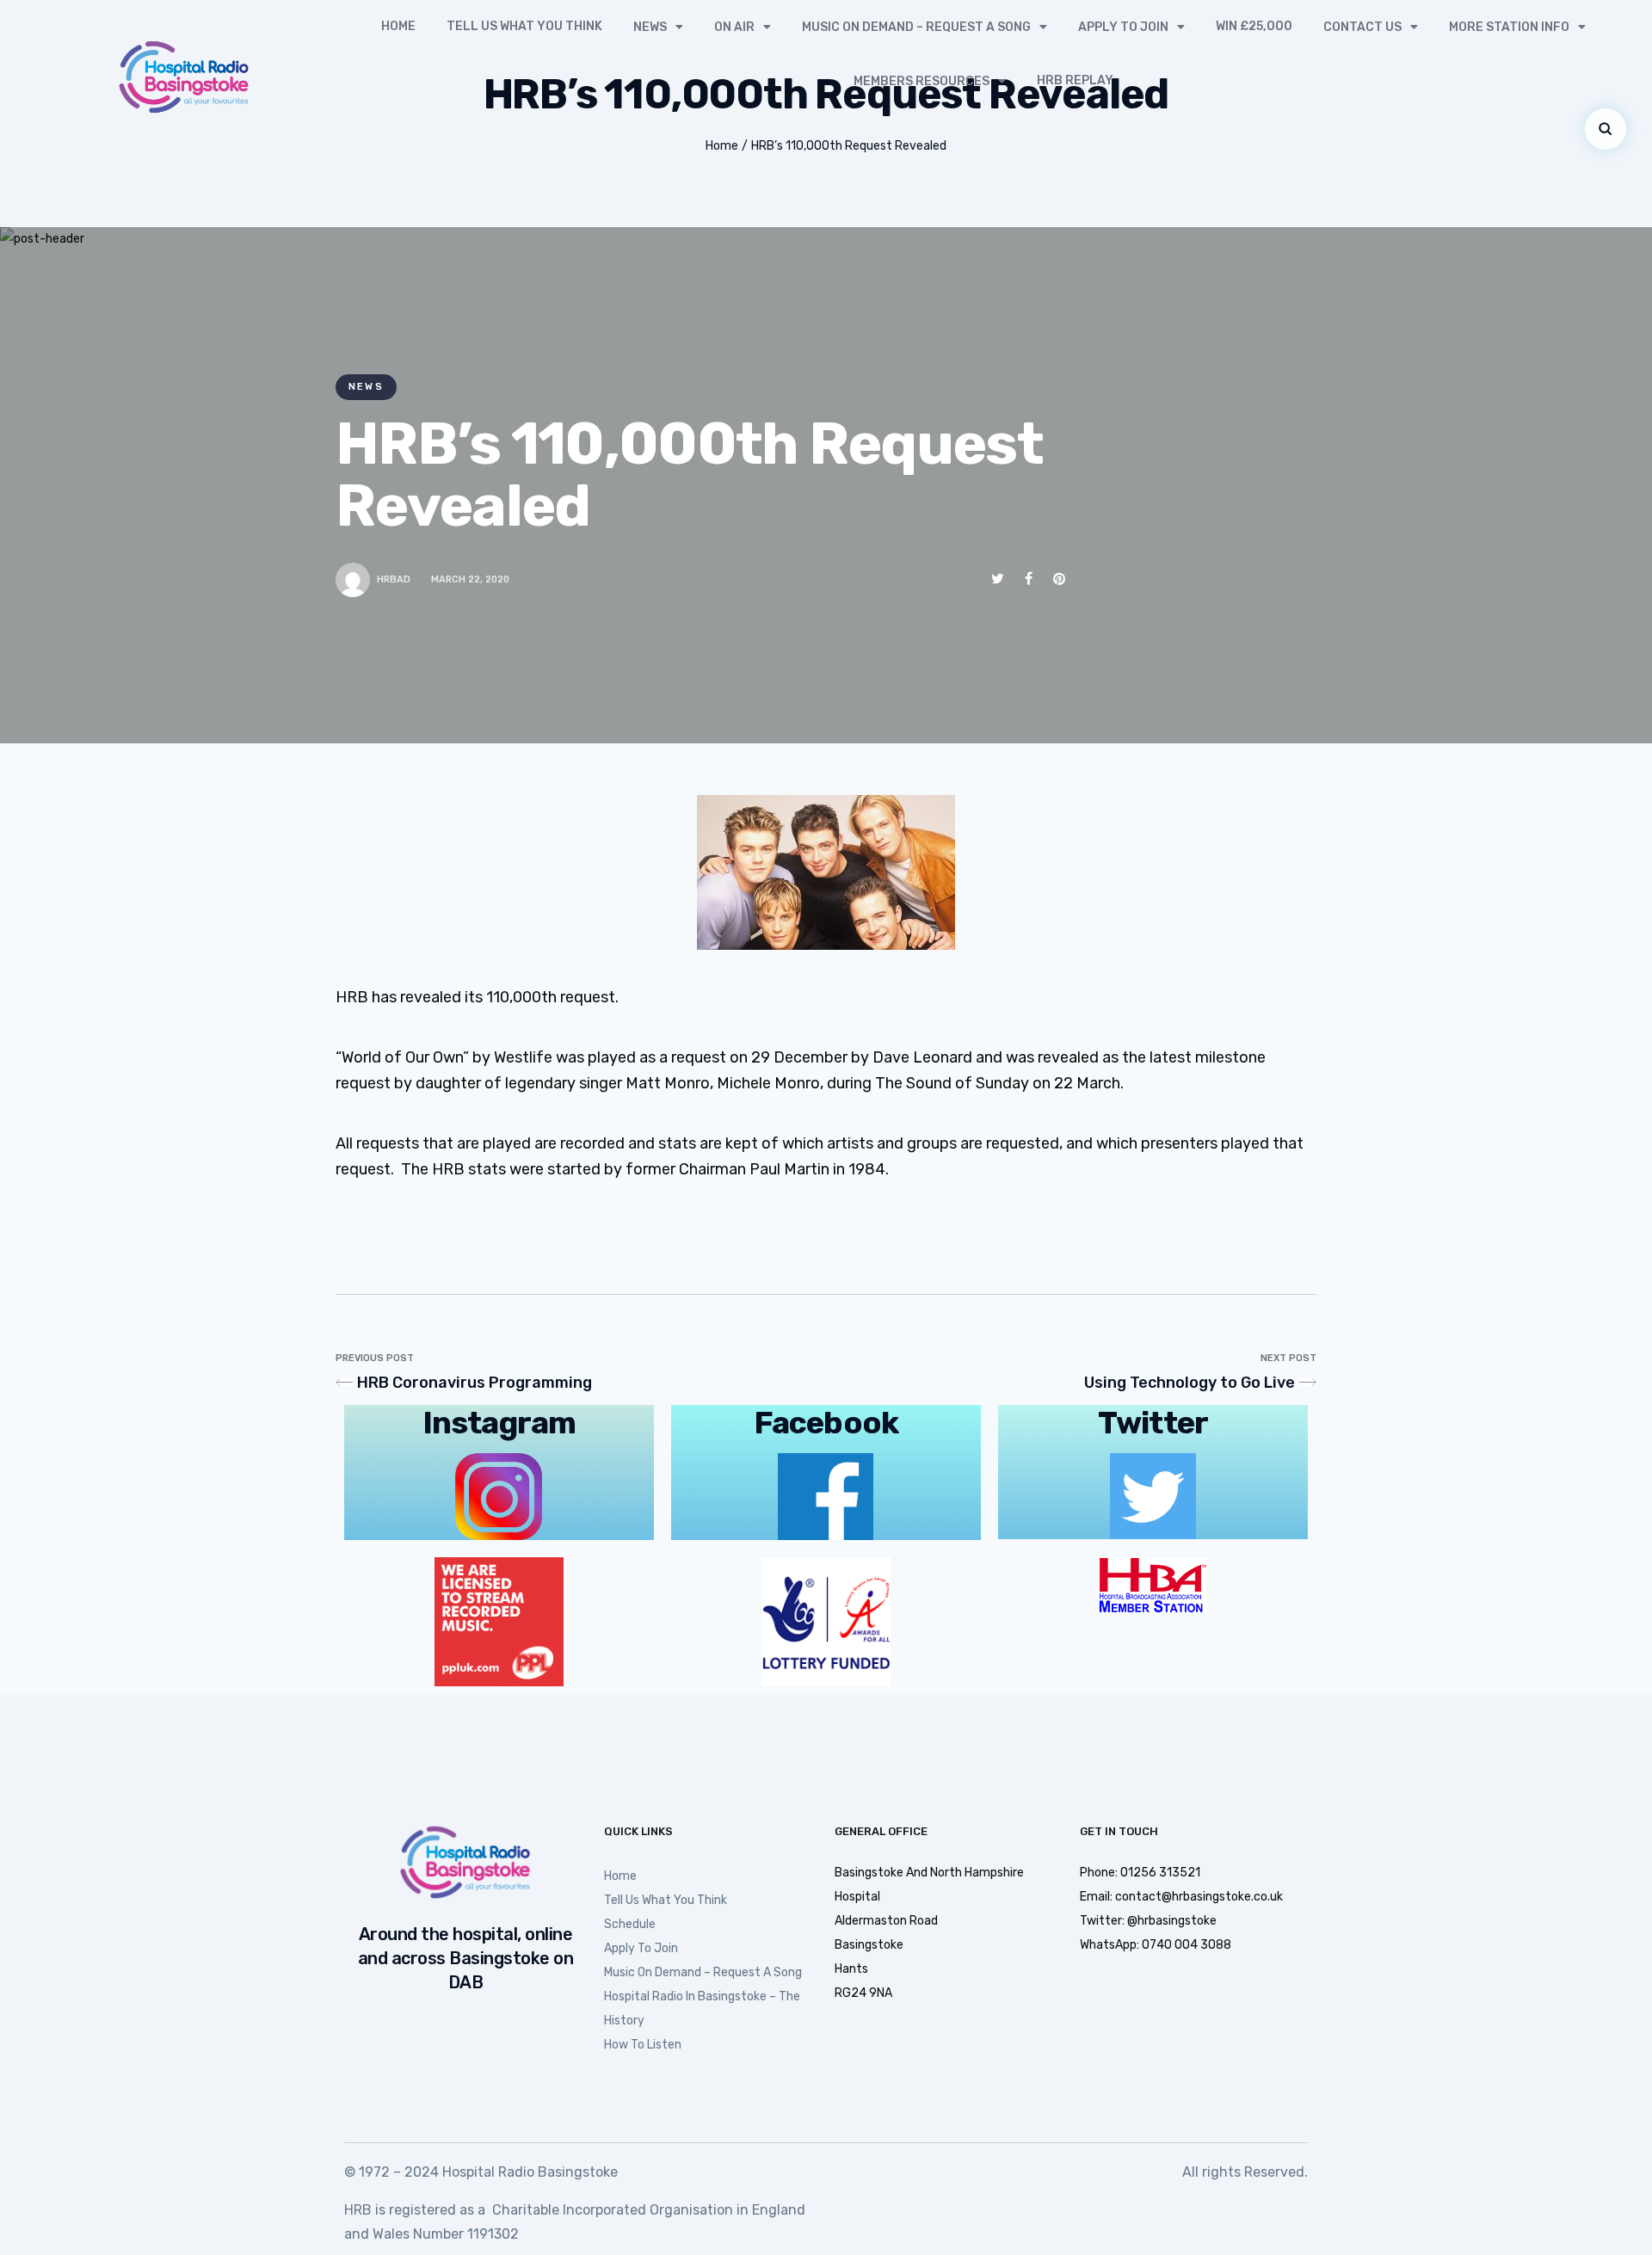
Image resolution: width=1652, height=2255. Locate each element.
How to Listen (643, 2045)
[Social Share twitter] (998, 579)
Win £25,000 (1254, 26)
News (650, 27)
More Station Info (1509, 27)
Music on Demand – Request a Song (916, 27)
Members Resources (922, 81)
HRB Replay (1075, 80)
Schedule (630, 1924)
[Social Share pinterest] (1059, 579)
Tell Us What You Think (524, 26)
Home (398, 26)
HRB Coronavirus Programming (475, 1383)
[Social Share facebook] (1029, 579)
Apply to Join (1123, 27)
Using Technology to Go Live (1190, 1383)
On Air (734, 27)
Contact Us (1362, 27)
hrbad (394, 579)
